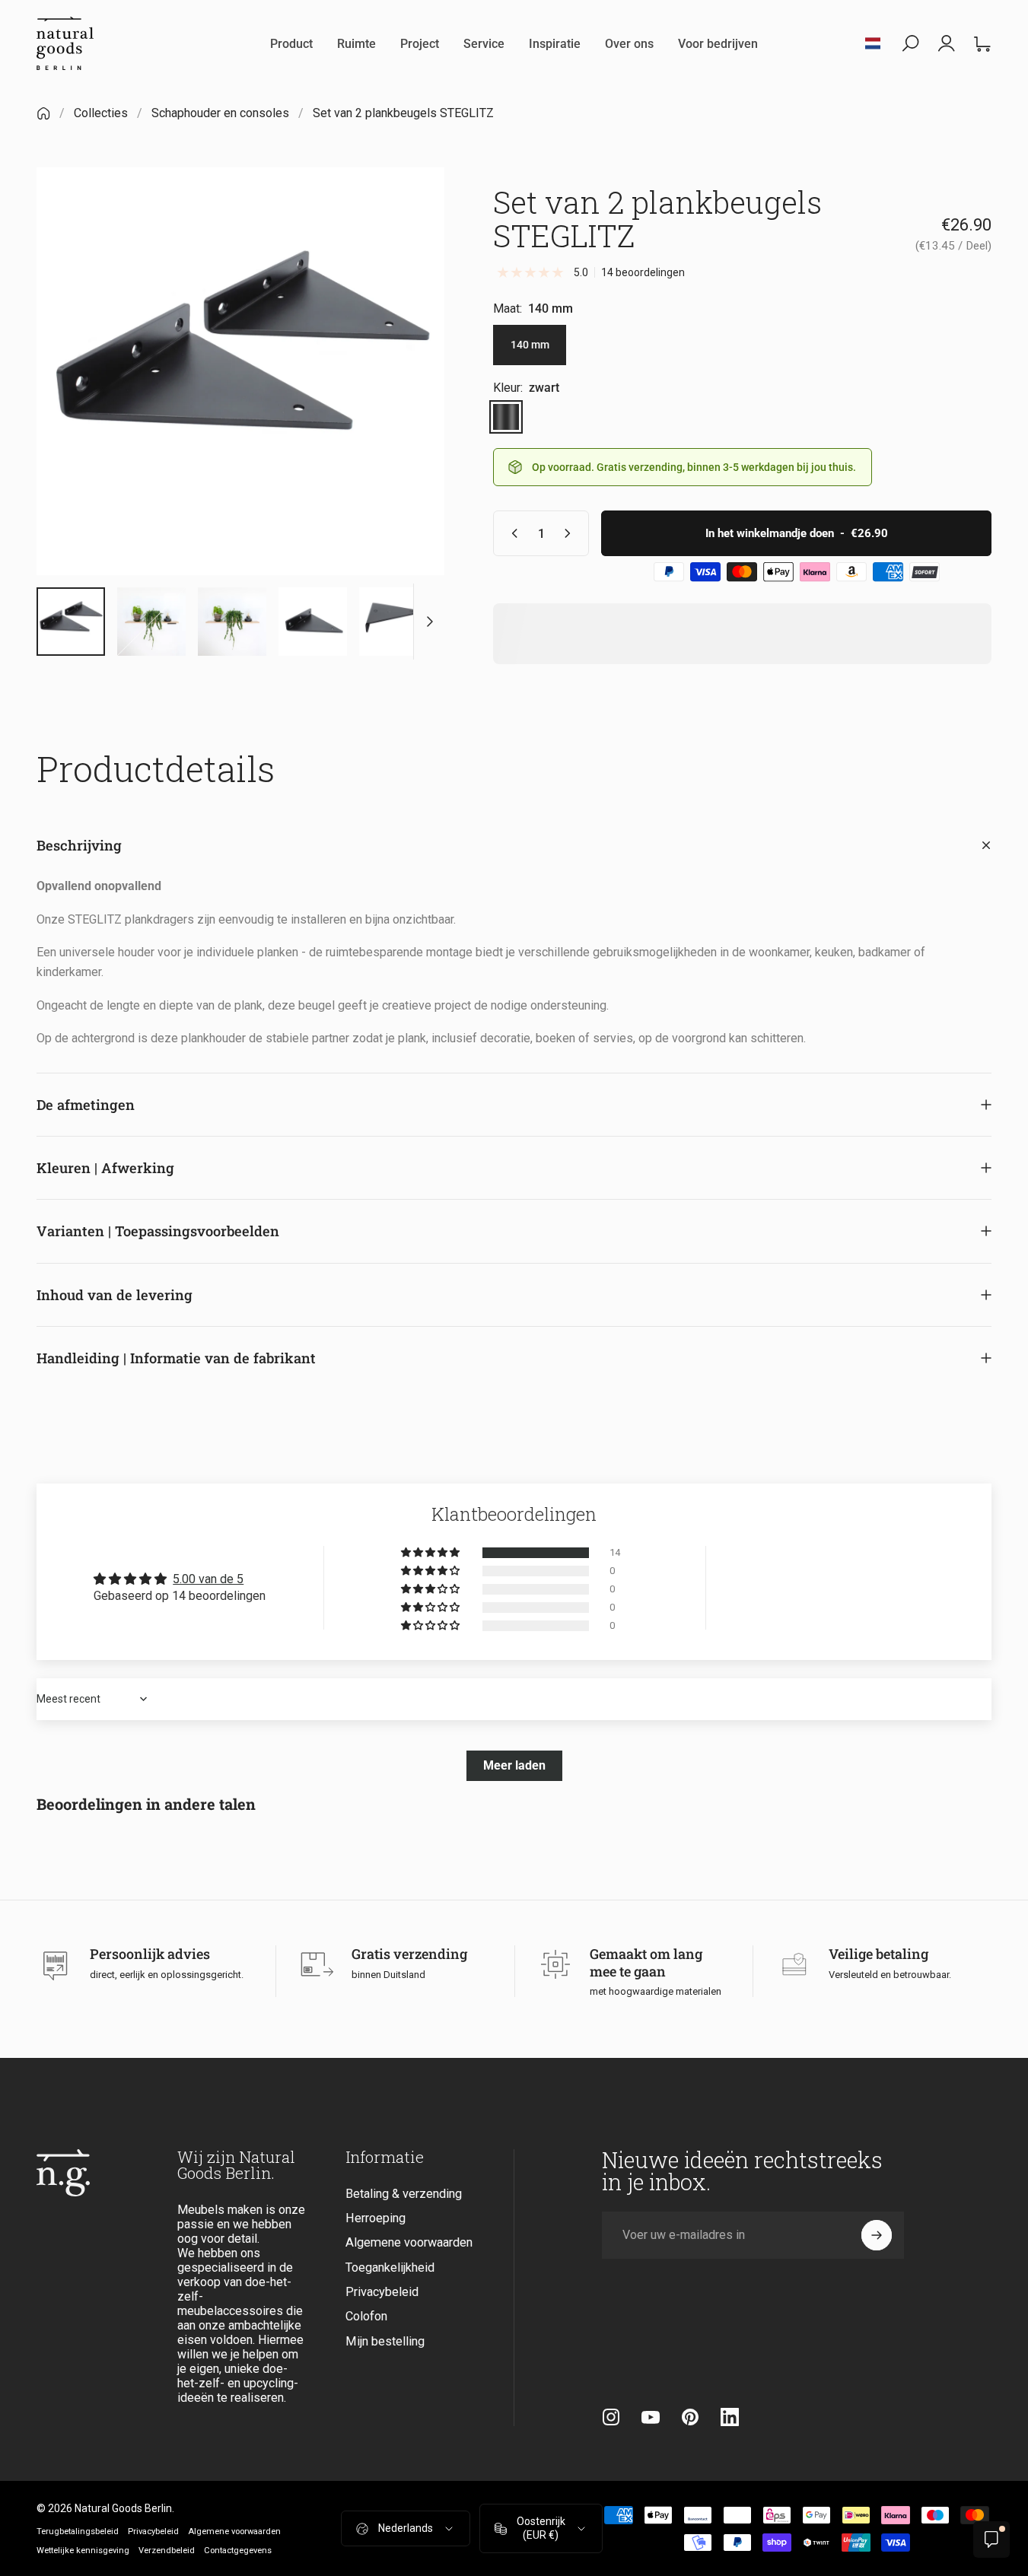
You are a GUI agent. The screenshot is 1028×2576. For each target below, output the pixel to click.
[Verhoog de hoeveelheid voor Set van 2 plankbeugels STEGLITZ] (571, 533)
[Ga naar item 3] (232, 622)
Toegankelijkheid (390, 2268)
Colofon (366, 2317)
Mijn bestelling (385, 2341)
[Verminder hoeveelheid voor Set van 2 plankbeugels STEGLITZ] (511, 533)
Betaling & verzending (404, 2194)
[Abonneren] (877, 2235)
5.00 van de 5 (208, 1579)
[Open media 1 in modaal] (240, 371)
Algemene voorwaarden (409, 2243)
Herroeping (376, 2218)
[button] (431, 1553)
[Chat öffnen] (991, 2539)
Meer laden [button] (514, 1765)
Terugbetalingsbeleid (78, 2531)
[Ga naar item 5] (393, 622)
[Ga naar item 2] (151, 622)
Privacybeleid (382, 2293)
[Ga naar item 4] (313, 622)
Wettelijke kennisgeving (83, 2551)
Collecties (101, 113)
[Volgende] (405, 397)
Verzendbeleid (167, 2551)
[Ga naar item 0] (71, 622)
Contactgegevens (238, 2551)
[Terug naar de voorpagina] (43, 113)
